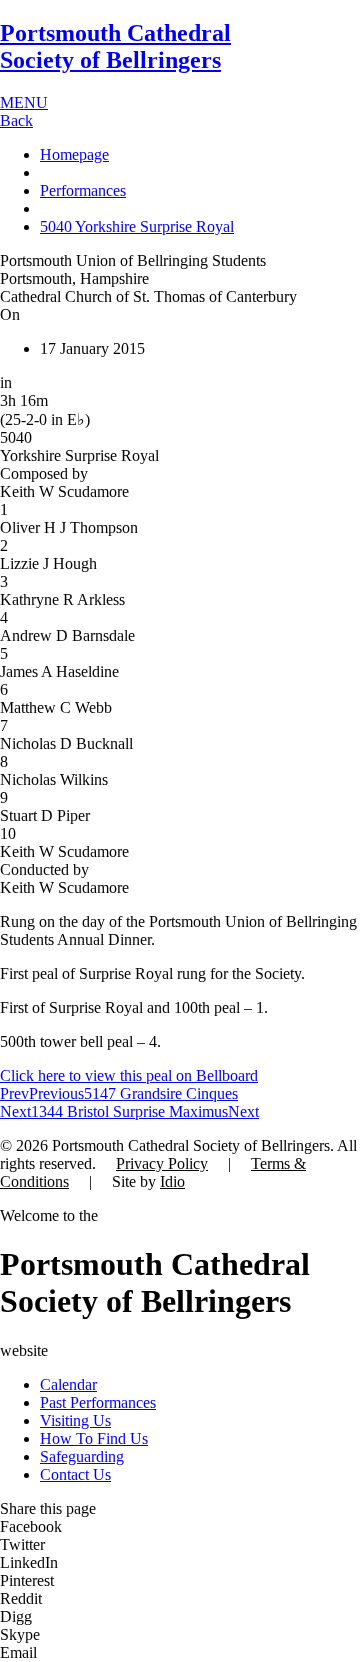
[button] (180, 1527)
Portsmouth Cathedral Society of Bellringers (115, 46)
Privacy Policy (162, 1163)
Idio (172, 1181)
